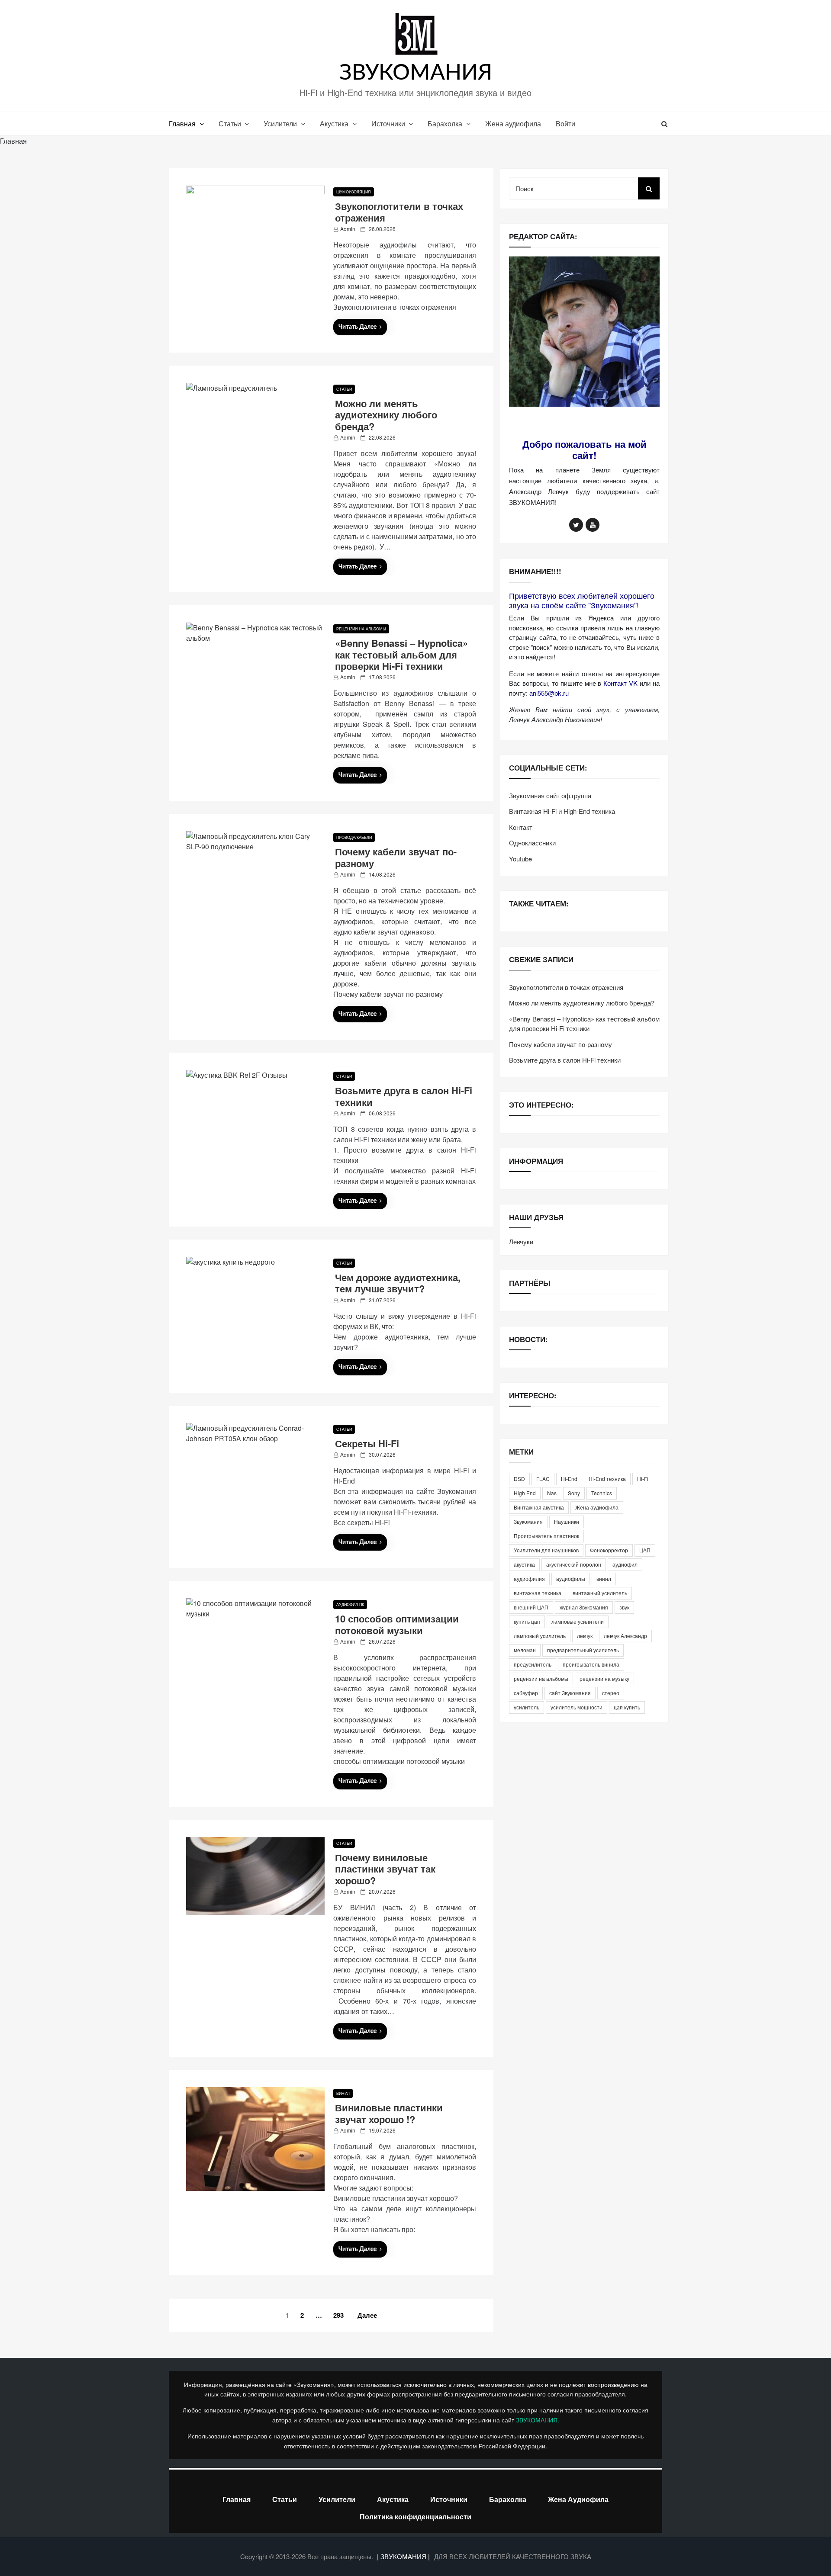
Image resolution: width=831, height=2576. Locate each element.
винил (604, 1579)
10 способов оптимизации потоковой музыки (397, 1624)
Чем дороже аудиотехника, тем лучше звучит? (398, 1283)
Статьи (230, 124)
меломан (525, 1650)
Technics (602, 1493)
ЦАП (645, 1550)
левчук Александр (625, 1636)
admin (348, 229)
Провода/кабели (354, 837)
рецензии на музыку (604, 1678)
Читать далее (358, 327)
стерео (611, 1693)
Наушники (567, 1521)
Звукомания (528, 1521)
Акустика (334, 124)
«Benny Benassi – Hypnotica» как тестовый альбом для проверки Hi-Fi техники (401, 654)
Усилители (280, 124)
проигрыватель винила (591, 1664)
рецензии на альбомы (541, 1678)
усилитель (527, 1707)
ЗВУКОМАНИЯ (416, 73)
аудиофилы (571, 1579)
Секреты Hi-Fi (367, 1443)
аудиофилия (529, 1579)
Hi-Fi (643, 1479)
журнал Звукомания (584, 1607)
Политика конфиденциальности (415, 2517)
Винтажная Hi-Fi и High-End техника (562, 811)
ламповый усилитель (540, 1636)
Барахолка (445, 124)
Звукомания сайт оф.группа (550, 795)
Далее (367, 2315)
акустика (524, 1564)
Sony (574, 1493)
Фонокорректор (609, 1550)
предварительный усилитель (583, 1650)
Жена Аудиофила (578, 2499)
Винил (343, 2093)
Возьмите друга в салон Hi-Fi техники (404, 1096)
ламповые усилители (578, 1621)
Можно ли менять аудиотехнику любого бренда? (386, 415)
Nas (552, 1493)
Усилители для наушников (546, 1550)
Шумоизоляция (354, 192)
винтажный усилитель (600, 1593)
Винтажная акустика (539, 1507)
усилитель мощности (577, 1707)
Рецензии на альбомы (361, 629)
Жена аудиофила (513, 124)
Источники (388, 124)
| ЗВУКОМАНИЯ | (404, 2556)
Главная (182, 124)
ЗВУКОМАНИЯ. (538, 2420)
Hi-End (569, 1479)
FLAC (543, 1479)
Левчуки (521, 1241)
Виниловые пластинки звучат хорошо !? (389, 2113)
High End (525, 1493)
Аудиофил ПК (350, 1604)
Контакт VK (620, 683)
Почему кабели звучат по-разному (396, 857)
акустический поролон (574, 1564)
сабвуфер (526, 1693)
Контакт (521, 827)
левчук (585, 1636)
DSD (519, 1479)
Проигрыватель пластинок (546, 1536)
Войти (565, 124)
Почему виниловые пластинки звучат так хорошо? (385, 1869)
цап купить (627, 1707)
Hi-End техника (607, 1479)
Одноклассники (532, 843)
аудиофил (625, 1564)
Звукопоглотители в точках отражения (399, 212)
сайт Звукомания (570, 1693)
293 (338, 2315)
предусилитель (533, 1664)
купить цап (527, 1621)
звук (624, 1607)
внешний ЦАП (531, 1607)
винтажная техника (538, 1593)
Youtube (520, 859)
